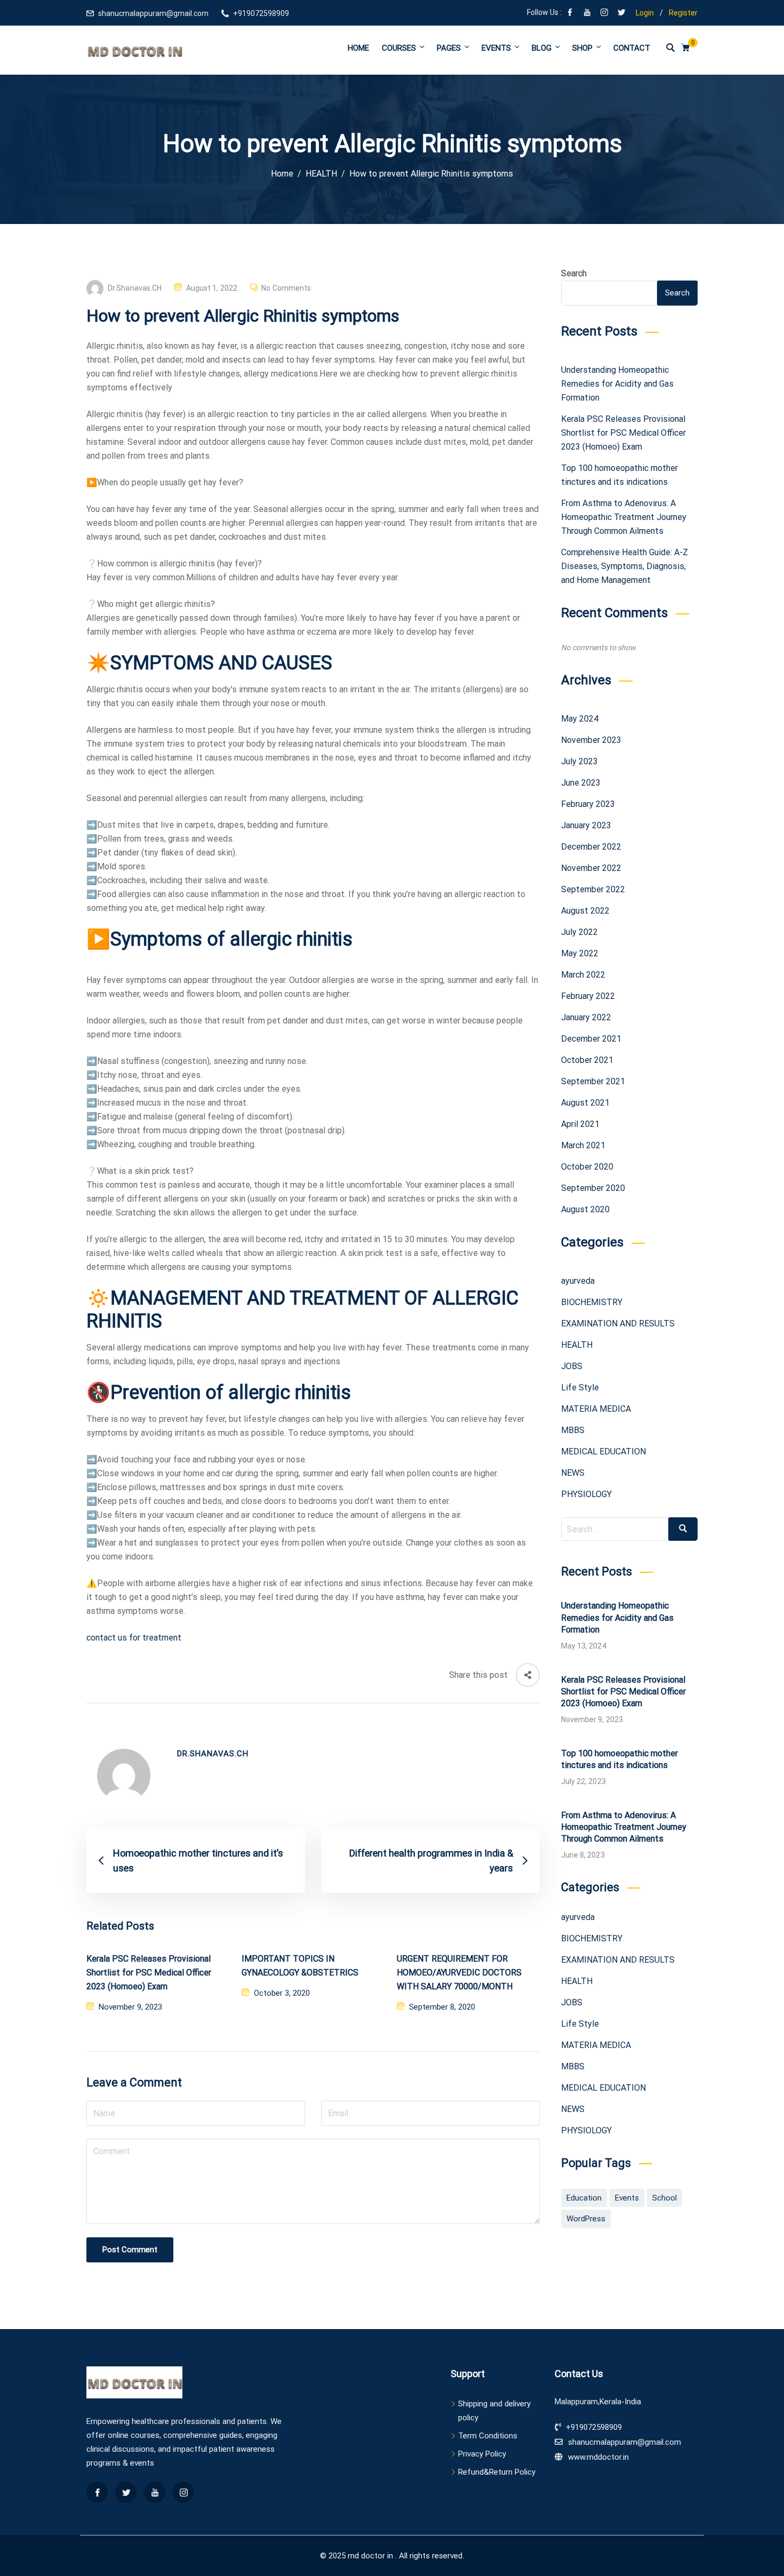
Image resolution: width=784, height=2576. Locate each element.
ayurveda (578, 1281)
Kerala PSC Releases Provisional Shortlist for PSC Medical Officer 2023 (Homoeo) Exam (149, 1973)
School (665, 2198)
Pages (449, 48)
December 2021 (591, 1039)
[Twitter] (621, 13)
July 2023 (579, 761)
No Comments (286, 288)
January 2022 (586, 1017)
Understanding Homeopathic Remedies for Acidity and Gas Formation (617, 384)
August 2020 (585, 1209)
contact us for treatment (134, 1638)
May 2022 (580, 953)
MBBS (573, 1430)
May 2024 (580, 719)
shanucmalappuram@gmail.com (153, 13)
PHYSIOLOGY (586, 1494)
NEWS (573, 1473)
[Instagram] (604, 13)
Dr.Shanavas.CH (135, 288)
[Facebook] (570, 13)
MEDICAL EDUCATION (603, 1451)
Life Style (580, 1387)
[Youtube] (587, 13)
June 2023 (581, 783)
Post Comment (130, 2250)
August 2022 (585, 911)
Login (645, 13)
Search (574, 273)
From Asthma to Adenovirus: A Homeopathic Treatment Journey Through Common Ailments (624, 517)
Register (683, 13)
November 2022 (591, 868)
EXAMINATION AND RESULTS (618, 1323)
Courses (399, 48)
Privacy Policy (482, 2454)
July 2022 (579, 932)
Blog (542, 48)
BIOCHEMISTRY (592, 1302)
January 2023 (586, 825)
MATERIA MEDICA (596, 1409)
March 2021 (583, 1145)
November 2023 (591, 740)
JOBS (572, 1366)
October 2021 (587, 1060)
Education (584, 2198)
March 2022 (583, 975)
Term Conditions (488, 2436)
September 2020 (593, 1188)
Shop (582, 48)
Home (358, 48)
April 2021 (580, 1124)
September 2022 (593, 889)
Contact (632, 48)
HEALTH (577, 1345)
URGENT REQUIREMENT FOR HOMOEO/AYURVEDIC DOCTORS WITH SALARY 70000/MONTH (459, 1973)
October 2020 (587, 1167)
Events (496, 48)
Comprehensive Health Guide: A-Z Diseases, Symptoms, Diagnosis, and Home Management (625, 566)
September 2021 (593, 1081)
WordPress (586, 2219)
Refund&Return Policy (497, 2472)
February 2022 (588, 996)
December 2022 (591, 847)
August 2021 (585, 1103)
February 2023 (588, 804)
